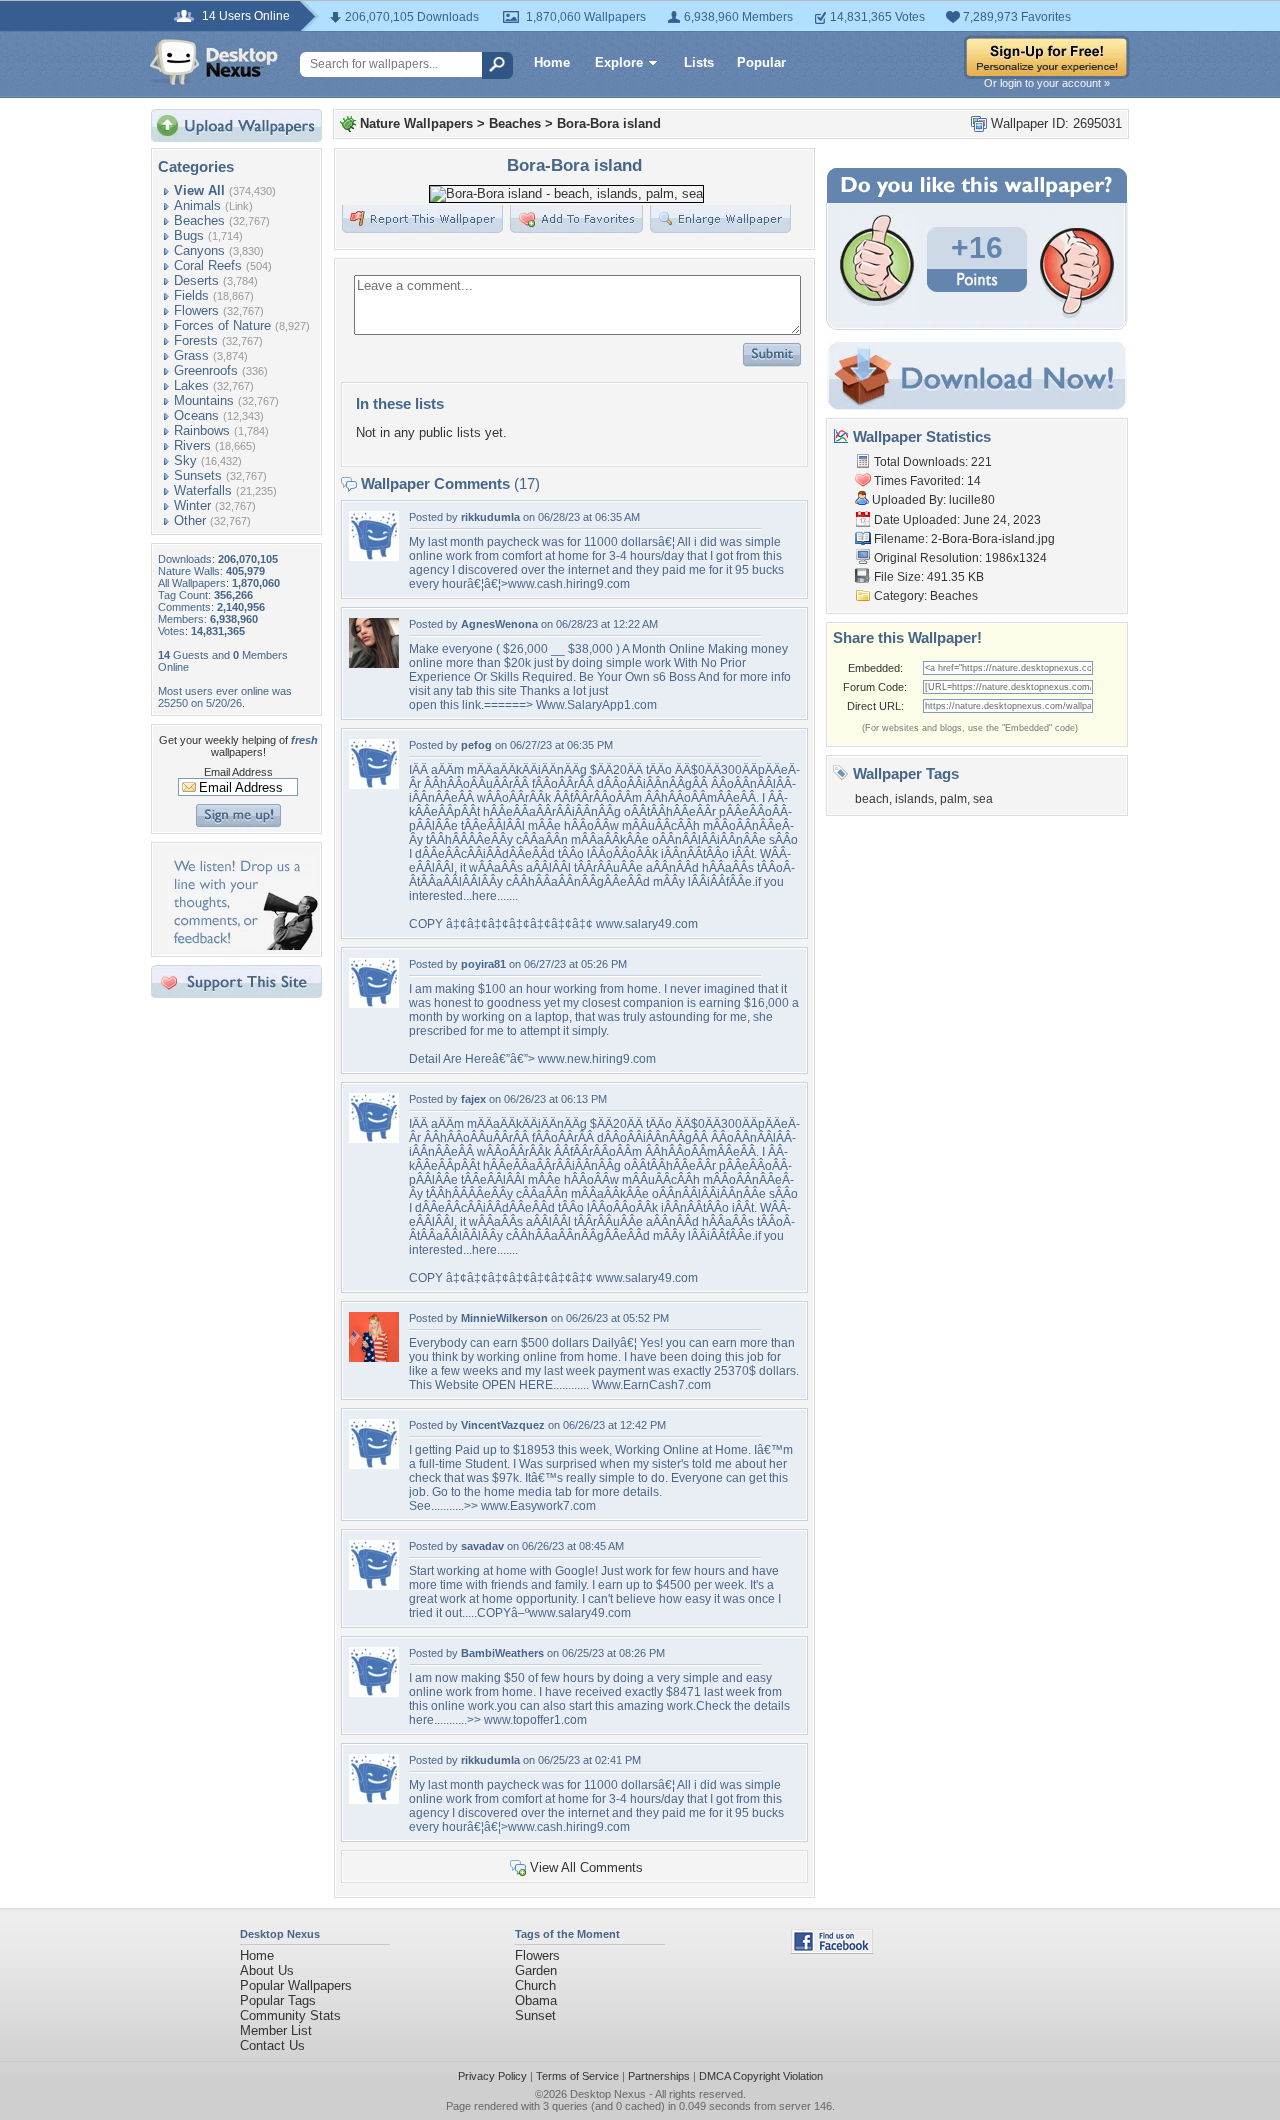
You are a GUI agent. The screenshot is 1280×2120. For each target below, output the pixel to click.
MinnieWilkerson (504, 1318)
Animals (197, 205)
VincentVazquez (503, 1425)
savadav (482, 1546)
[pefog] (374, 784)
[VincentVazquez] (374, 1464)
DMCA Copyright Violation (761, 2076)
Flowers (196, 310)
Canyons (199, 250)
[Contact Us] (242, 945)
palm (953, 799)
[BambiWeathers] (374, 1692)
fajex (473, 1099)
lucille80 (972, 500)
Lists (699, 62)
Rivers (192, 445)
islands (914, 799)
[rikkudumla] (374, 556)
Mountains (204, 400)
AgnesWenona (499, 624)
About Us (267, 1970)
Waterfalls (203, 490)
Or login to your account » (1047, 83)
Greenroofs (206, 370)
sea (983, 799)
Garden (536, 1970)
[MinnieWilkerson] (374, 1357)
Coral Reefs (208, 265)
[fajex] (374, 1138)
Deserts (196, 280)
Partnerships (659, 2076)
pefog (476, 745)
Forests (196, 340)
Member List (276, 2030)
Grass (191, 355)
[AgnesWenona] (374, 663)
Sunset (535, 2015)
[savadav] (374, 1585)
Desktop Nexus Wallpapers (214, 62)
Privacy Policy (492, 2076)
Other (190, 520)
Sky (185, 460)
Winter (192, 505)
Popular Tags (278, 2000)
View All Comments (586, 1867)
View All (199, 190)
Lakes (191, 385)
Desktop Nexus (608, 2094)
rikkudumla (490, 517)
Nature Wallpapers (416, 123)
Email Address (238, 772)
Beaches (199, 220)
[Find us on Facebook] (832, 1949)
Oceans (196, 415)
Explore (619, 62)
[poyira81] (374, 1003)
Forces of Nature (222, 325)
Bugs (189, 235)
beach (872, 799)
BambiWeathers (502, 1653)
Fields (191, 295)
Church (535, 1985)
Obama (536, 2000)
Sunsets (198, 475)
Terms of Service (577, 2076)
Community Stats (290, 2015)
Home (552, 62)
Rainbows (202, 430)
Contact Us (272, 2045)
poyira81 (483, 964)
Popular (761, 62)
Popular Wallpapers (296, 1985)
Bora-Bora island (609, 123)
